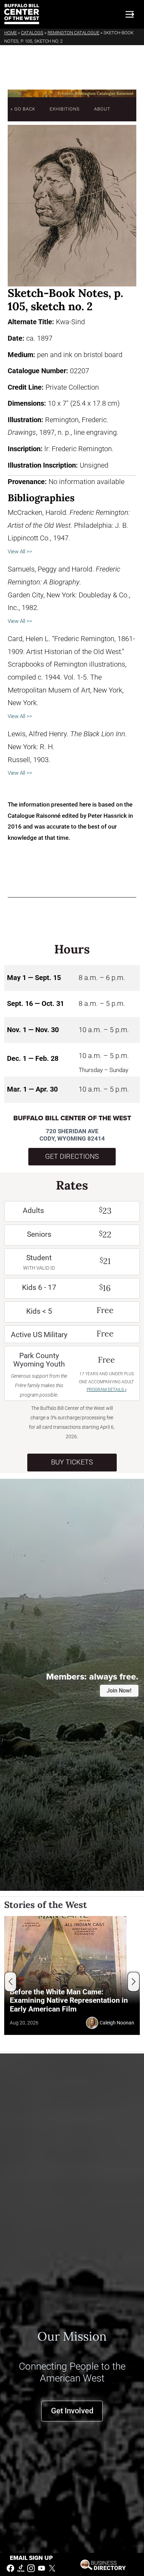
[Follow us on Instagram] (31, 2568)
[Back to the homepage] (22, 14)
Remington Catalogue (73, 33)
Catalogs (32, 33)
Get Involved (72, 2411)
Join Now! (119, 1691)
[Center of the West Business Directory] (103, 2564)
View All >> (20, 552)
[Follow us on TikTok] (21, 2568)
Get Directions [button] (72, 1156)
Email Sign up (31, 2558)
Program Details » (107, 1390)
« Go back (23, 109)
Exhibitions (65, 109)
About (102, 109)
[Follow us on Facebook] (10, 2568)
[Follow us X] (52, 2568)
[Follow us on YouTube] (42, 2568)
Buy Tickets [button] (72, 1462)
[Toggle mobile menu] (130, 14)
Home (10, 33)
